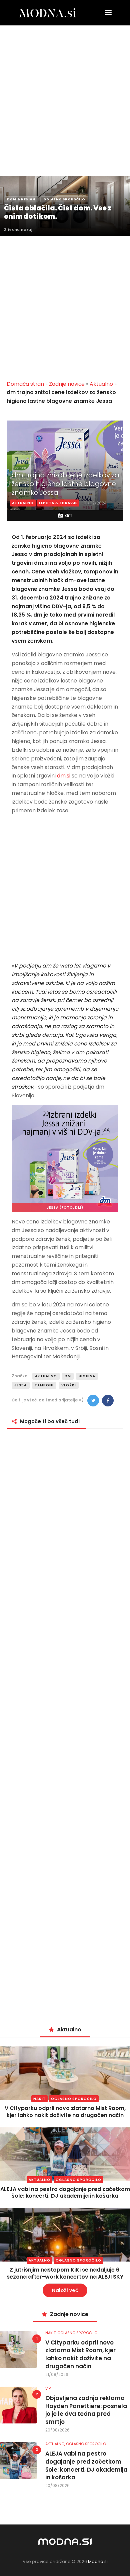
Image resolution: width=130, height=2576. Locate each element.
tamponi (44, 1385)
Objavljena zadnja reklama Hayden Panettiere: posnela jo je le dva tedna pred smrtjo (86, 2410)
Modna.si (98, 2561)
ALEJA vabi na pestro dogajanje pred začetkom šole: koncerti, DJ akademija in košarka (65, 2193)
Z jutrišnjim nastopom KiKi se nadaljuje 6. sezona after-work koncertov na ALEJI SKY (65, 2273)
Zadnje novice (67, 384)
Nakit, (51, 2333)
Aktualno (101, 384)
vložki (69, 1385)
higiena (87, 1376)
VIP (48, 2388)
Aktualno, (56, 2444)
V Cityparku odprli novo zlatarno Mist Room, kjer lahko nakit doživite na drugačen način (65, 2112)
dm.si (64, 776)
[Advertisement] (65, 94)
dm (68, 1376)
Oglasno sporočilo (74, 2099)
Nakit (39, 2099)
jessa (21, 1385)
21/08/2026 (57, 2374)
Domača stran (25, 384)
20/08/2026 (57, 2430)
